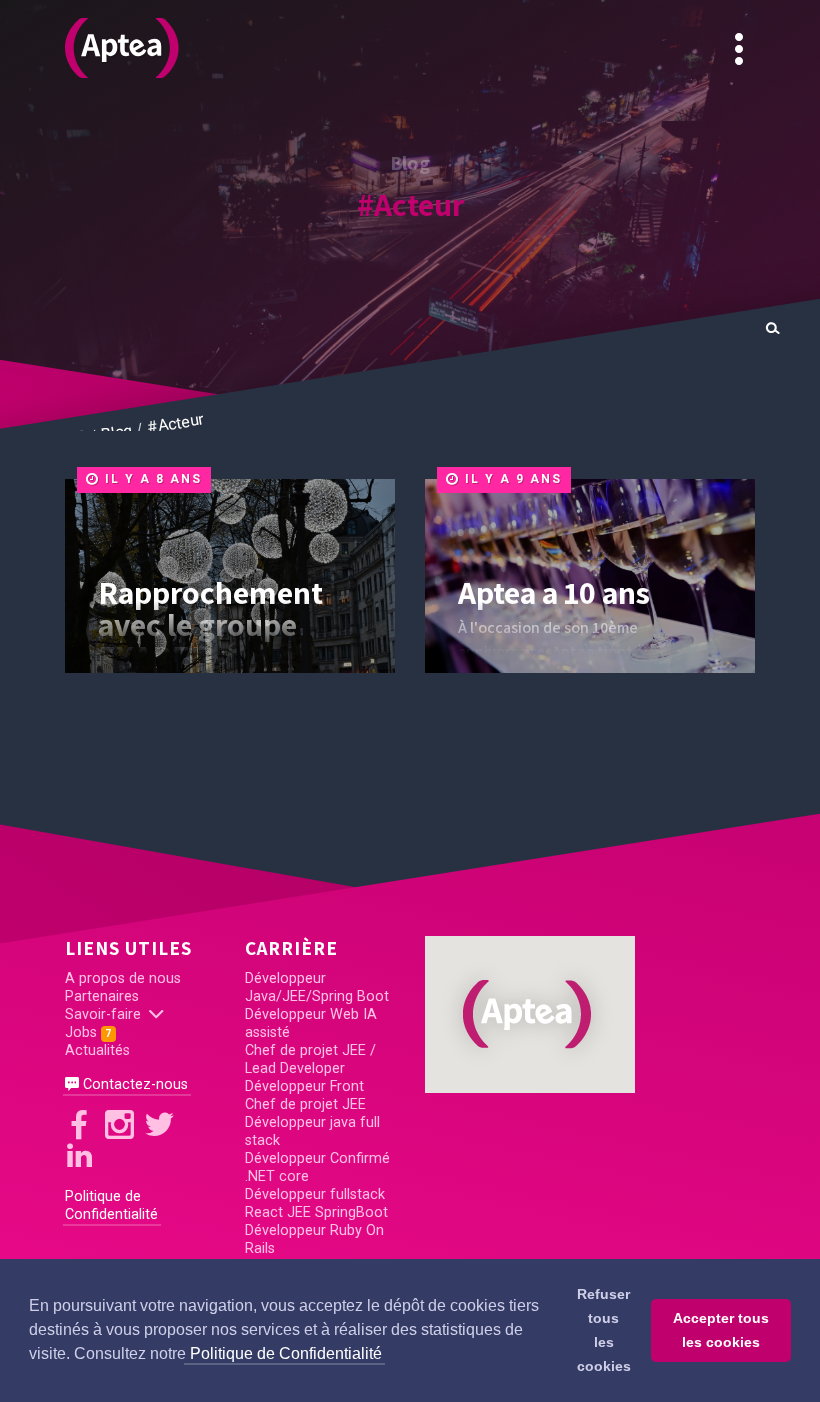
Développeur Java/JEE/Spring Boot (317, 987)
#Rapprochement (460, 529)
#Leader (495, 655)
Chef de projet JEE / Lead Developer (310, 1059)
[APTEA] (122, 48)
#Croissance (476, 605)
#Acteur (410, 204)
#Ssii (507, 705)
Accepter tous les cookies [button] (721, 1330)
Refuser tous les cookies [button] (604, 1330)
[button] (530, 1014)
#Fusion (496, 579)
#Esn (508, 680)
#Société (492, 504)
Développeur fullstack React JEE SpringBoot (316, 1203)
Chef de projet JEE (305, 1104)
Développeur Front (304, 1086)
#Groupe (494, 554)
